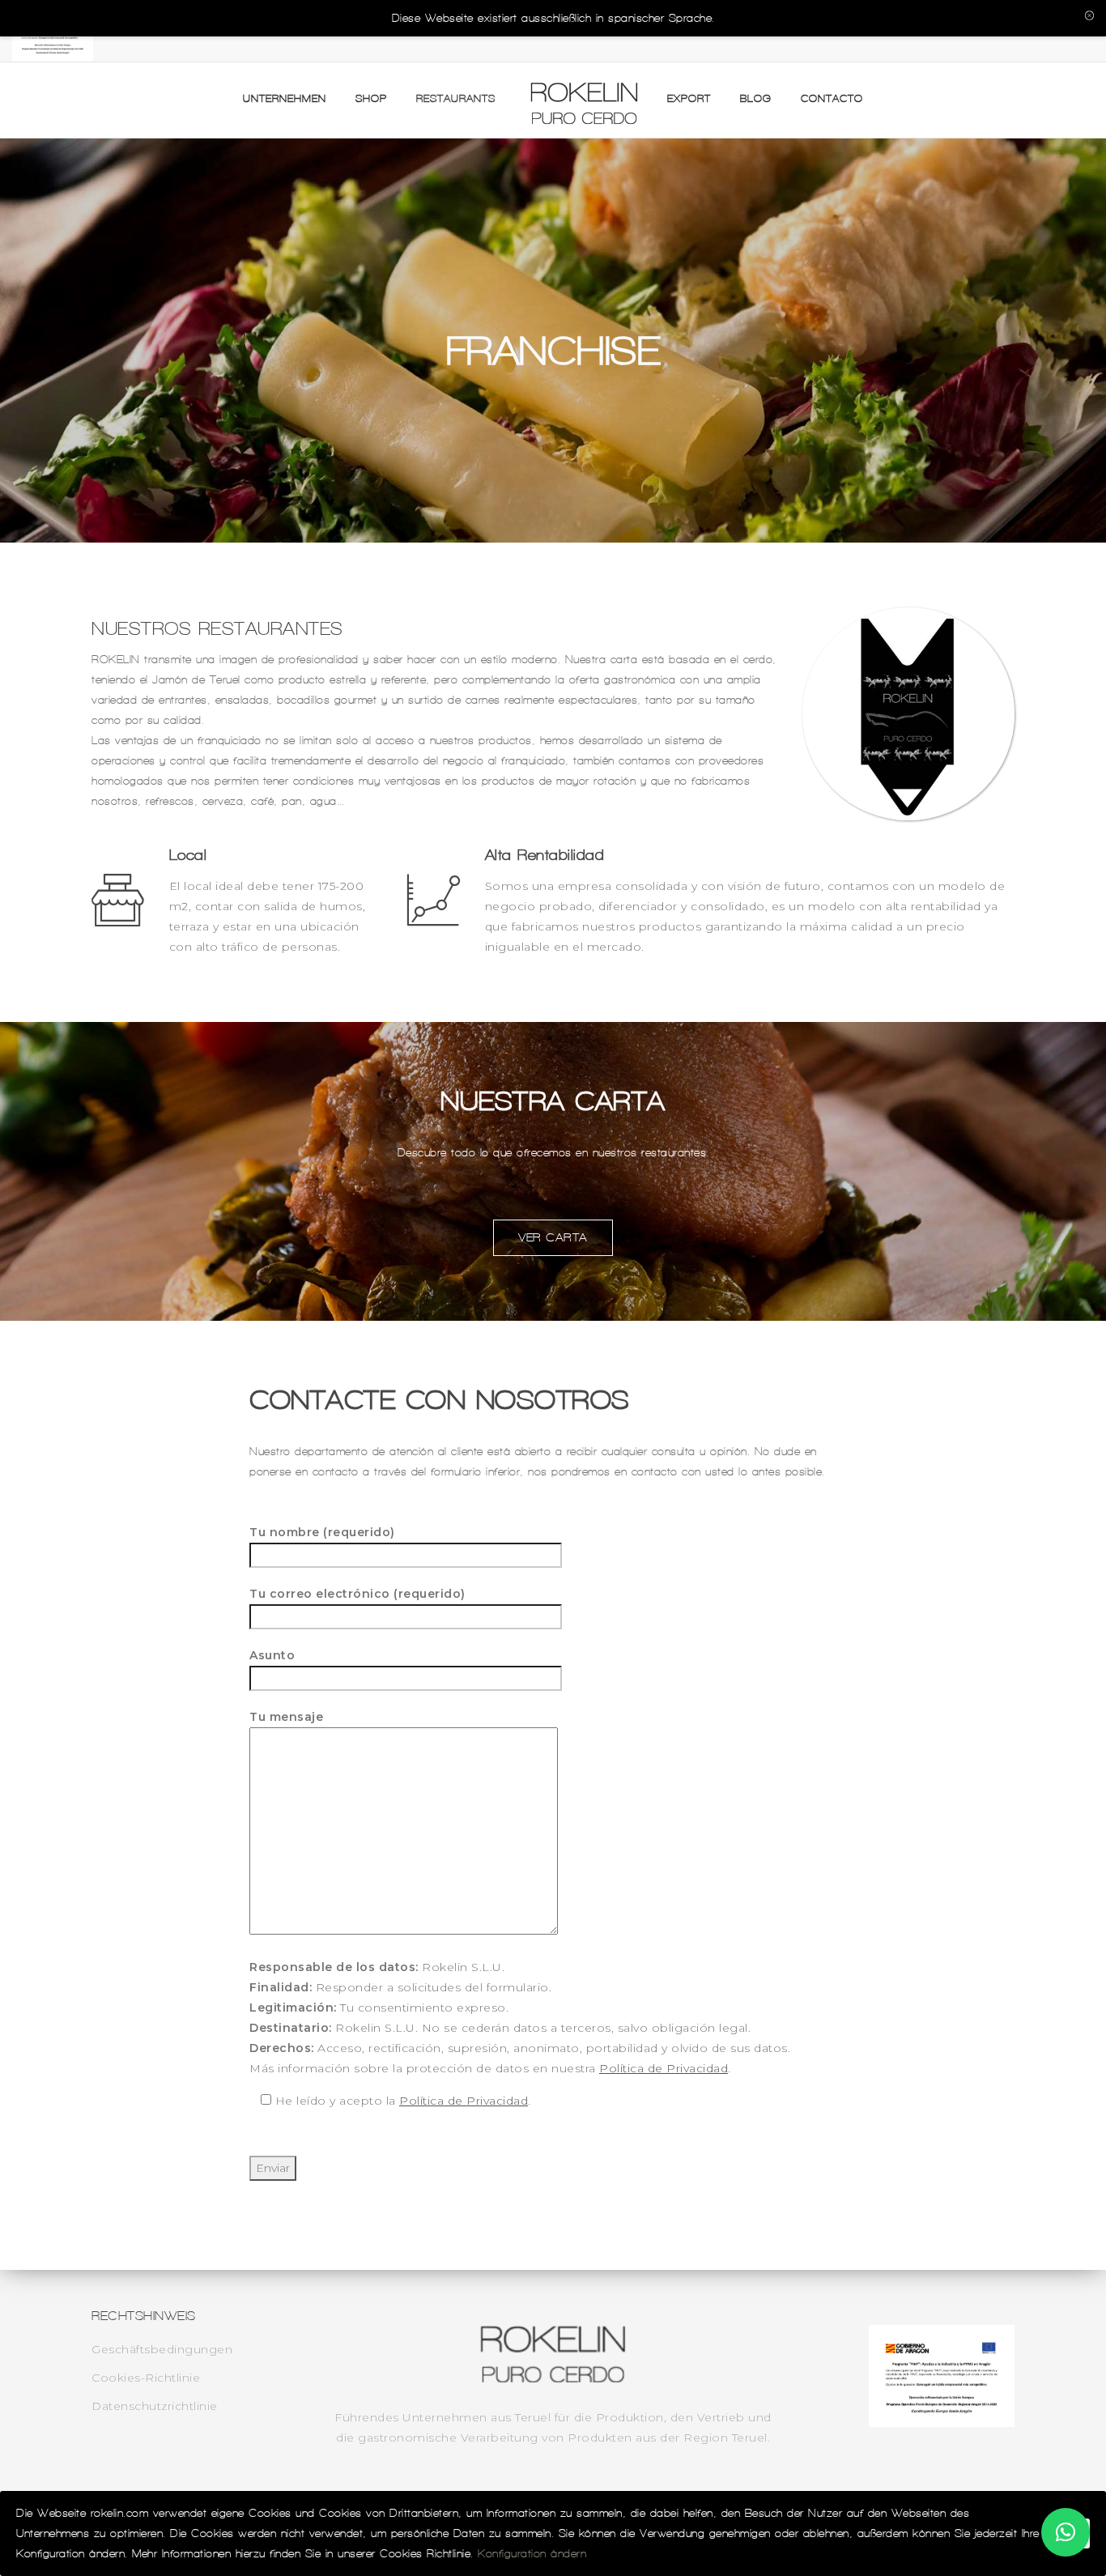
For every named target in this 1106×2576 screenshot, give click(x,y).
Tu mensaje (286, 1717)
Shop (371, 98)
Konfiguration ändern (532, 2554)
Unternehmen (285, 98)
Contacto (832, 98)
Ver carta (553, 1237)
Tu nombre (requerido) (322, 1532)
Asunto (272, 1655)
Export (689, 98)
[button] (1066, 2532)
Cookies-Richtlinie (146, 2378)
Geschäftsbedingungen (162, 2349)
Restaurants (456, 98)
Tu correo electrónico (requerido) (357, 1594)
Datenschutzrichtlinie (155, 2406)
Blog (756, 98)
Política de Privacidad (664, 2068)
